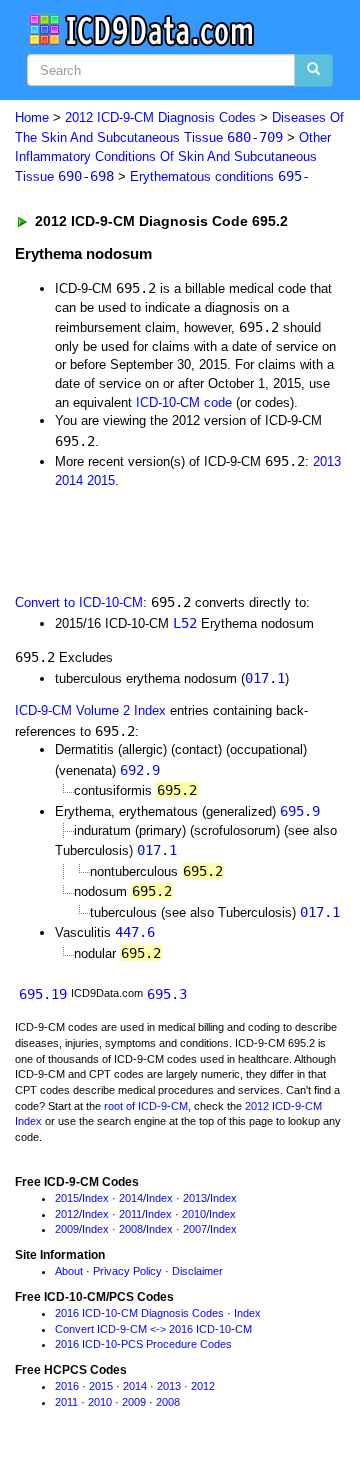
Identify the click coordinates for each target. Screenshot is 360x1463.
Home (32, 117)
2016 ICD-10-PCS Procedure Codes (143, 1344)
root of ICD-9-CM (146, 1106)
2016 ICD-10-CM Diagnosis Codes (139, 1313)
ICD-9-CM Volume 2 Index (90, 710)
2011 (130, 1214)
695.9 (300, 811)
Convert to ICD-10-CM (79, 602)
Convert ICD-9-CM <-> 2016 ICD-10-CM (153, 1329)
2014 (69, 480)
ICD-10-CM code (184, 402)
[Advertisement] (160, 539)
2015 (101, 480)
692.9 (140, 770)
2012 (67, 1214)
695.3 (167, 994)
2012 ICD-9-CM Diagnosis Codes (160, 117)
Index (95, 1198)
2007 (195, 1229)
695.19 (43, 994)
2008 (131, 1229)
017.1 (265, 678)
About (69, 1271)
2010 (194, 1214)
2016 (67, 1386)
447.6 (135, 932)
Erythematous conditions (220, 176)
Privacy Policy (127, 1271)
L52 (185, 623)
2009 (67, 1229)
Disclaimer (197, 1271)
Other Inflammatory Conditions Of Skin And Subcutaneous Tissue (173, 157)
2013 (327, 461)
